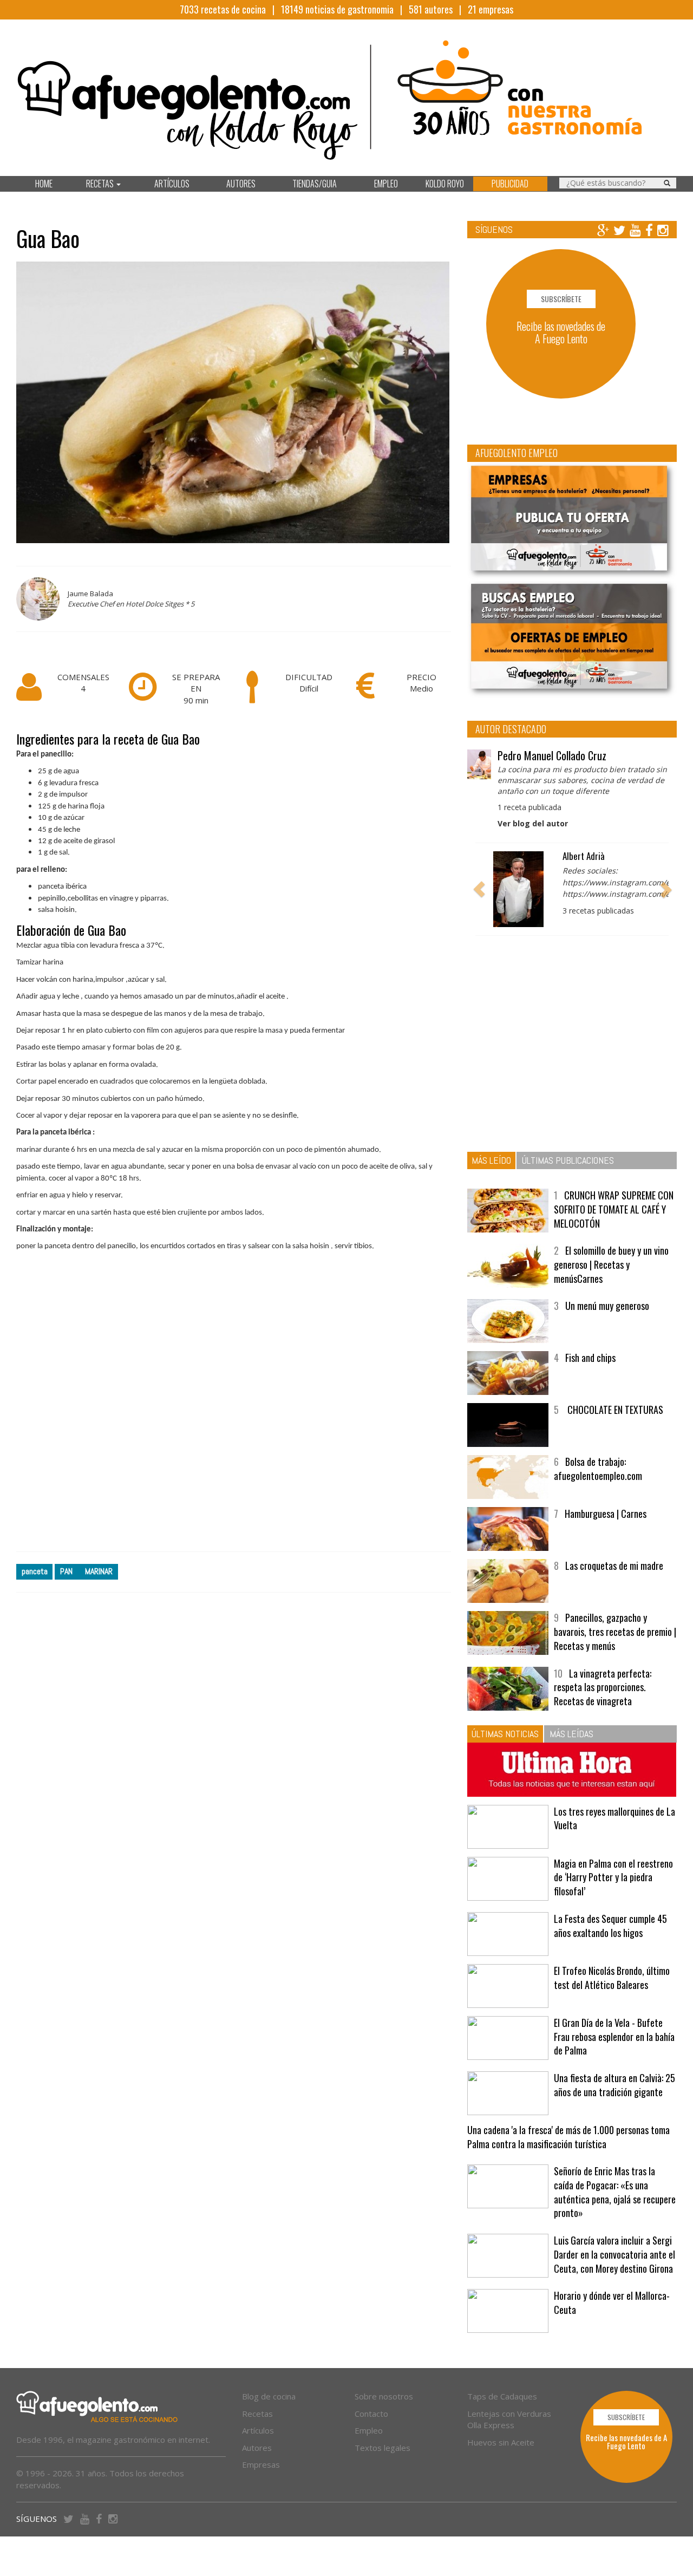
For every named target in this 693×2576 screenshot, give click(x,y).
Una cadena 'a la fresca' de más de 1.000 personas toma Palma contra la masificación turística (568, 2137)
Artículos (258, 2430)
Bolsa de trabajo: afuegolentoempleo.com (598, 1469)
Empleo (369, 2430)
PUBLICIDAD (510, 184)
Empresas (261, 2464)
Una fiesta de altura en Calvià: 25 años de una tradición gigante (614, 2085)
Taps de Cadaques (502, 2396)
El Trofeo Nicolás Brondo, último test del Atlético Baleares (612, 1978)
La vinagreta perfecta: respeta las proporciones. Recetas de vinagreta (603, 1687)
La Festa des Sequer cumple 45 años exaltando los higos (610, 1926)
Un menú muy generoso (607, 1306)
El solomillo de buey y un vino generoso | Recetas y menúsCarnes (611, 1264)
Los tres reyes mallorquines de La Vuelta (614, 1818)
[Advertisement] (234, 1410)
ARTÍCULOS (172, 184)
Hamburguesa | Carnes (606, 1514)
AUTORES (241, 184)
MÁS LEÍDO (491, 1160)
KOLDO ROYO (445, 184)
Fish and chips (590, 1358)
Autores (257, 2448)
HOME (44, 184)
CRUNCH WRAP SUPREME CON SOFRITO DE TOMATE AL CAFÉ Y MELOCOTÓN (614, 1209)
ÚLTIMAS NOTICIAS (505, 1734)
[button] (479, 889)
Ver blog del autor (533, 823)
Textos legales (383, 2448)
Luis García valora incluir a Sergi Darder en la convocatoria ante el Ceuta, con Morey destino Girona (614, 2254)
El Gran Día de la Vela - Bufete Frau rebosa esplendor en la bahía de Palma (614, 2036)
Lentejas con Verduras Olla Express (509, 2419)
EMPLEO (386, 184)
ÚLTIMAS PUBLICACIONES (568, 1160)
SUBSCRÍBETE (561, 299)
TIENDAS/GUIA (315, 184)
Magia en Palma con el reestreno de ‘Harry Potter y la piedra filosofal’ (613, 1877)
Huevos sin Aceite (501, 2442)
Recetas (257, 2414)
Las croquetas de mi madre (614, 1566)
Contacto (371, 2414)
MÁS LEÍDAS (571, 1734)
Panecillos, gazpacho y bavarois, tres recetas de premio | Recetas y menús (615, 1631)
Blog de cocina (269, 2396)
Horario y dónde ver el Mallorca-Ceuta (612, 2303)
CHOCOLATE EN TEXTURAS (614, 1410)
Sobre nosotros (384, 2396)
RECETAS (101, 184)
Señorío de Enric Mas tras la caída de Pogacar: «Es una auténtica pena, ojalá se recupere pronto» (615, 2192)
